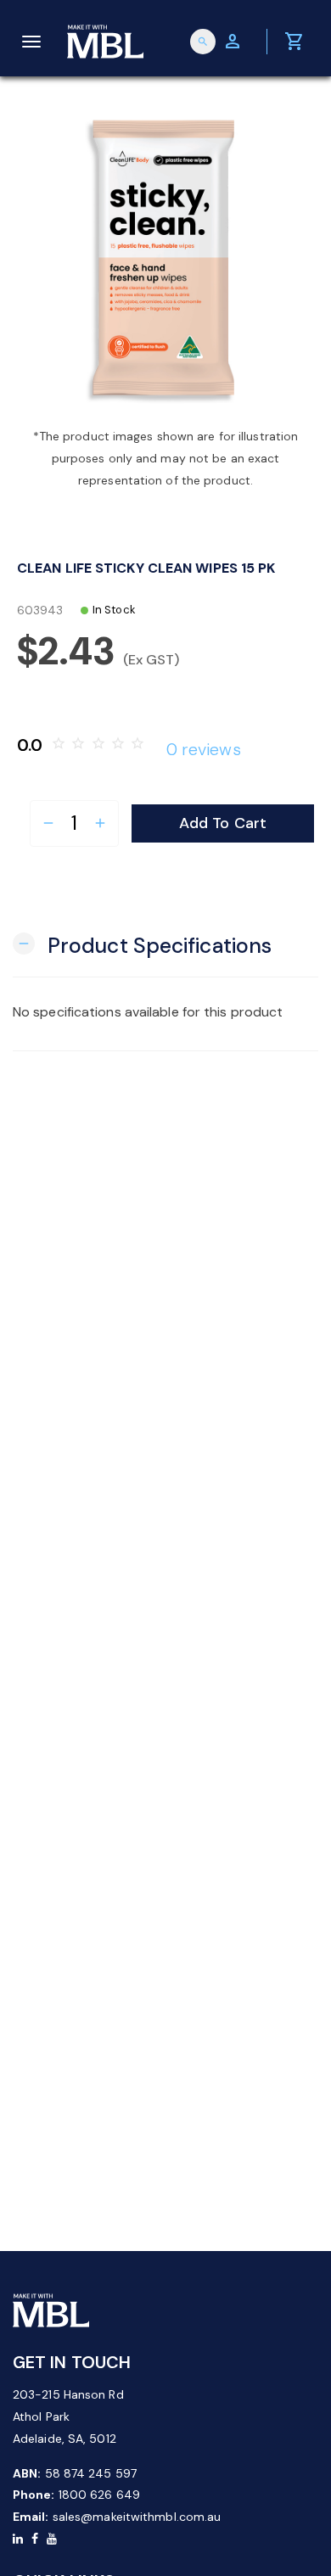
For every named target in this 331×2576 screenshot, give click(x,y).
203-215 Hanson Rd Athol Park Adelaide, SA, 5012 (68, 2416)
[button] (142, 944)
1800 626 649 (99, 2495)
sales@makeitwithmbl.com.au (137, 2517)
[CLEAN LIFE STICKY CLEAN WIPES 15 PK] (165, 260)
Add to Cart (223, 823)
